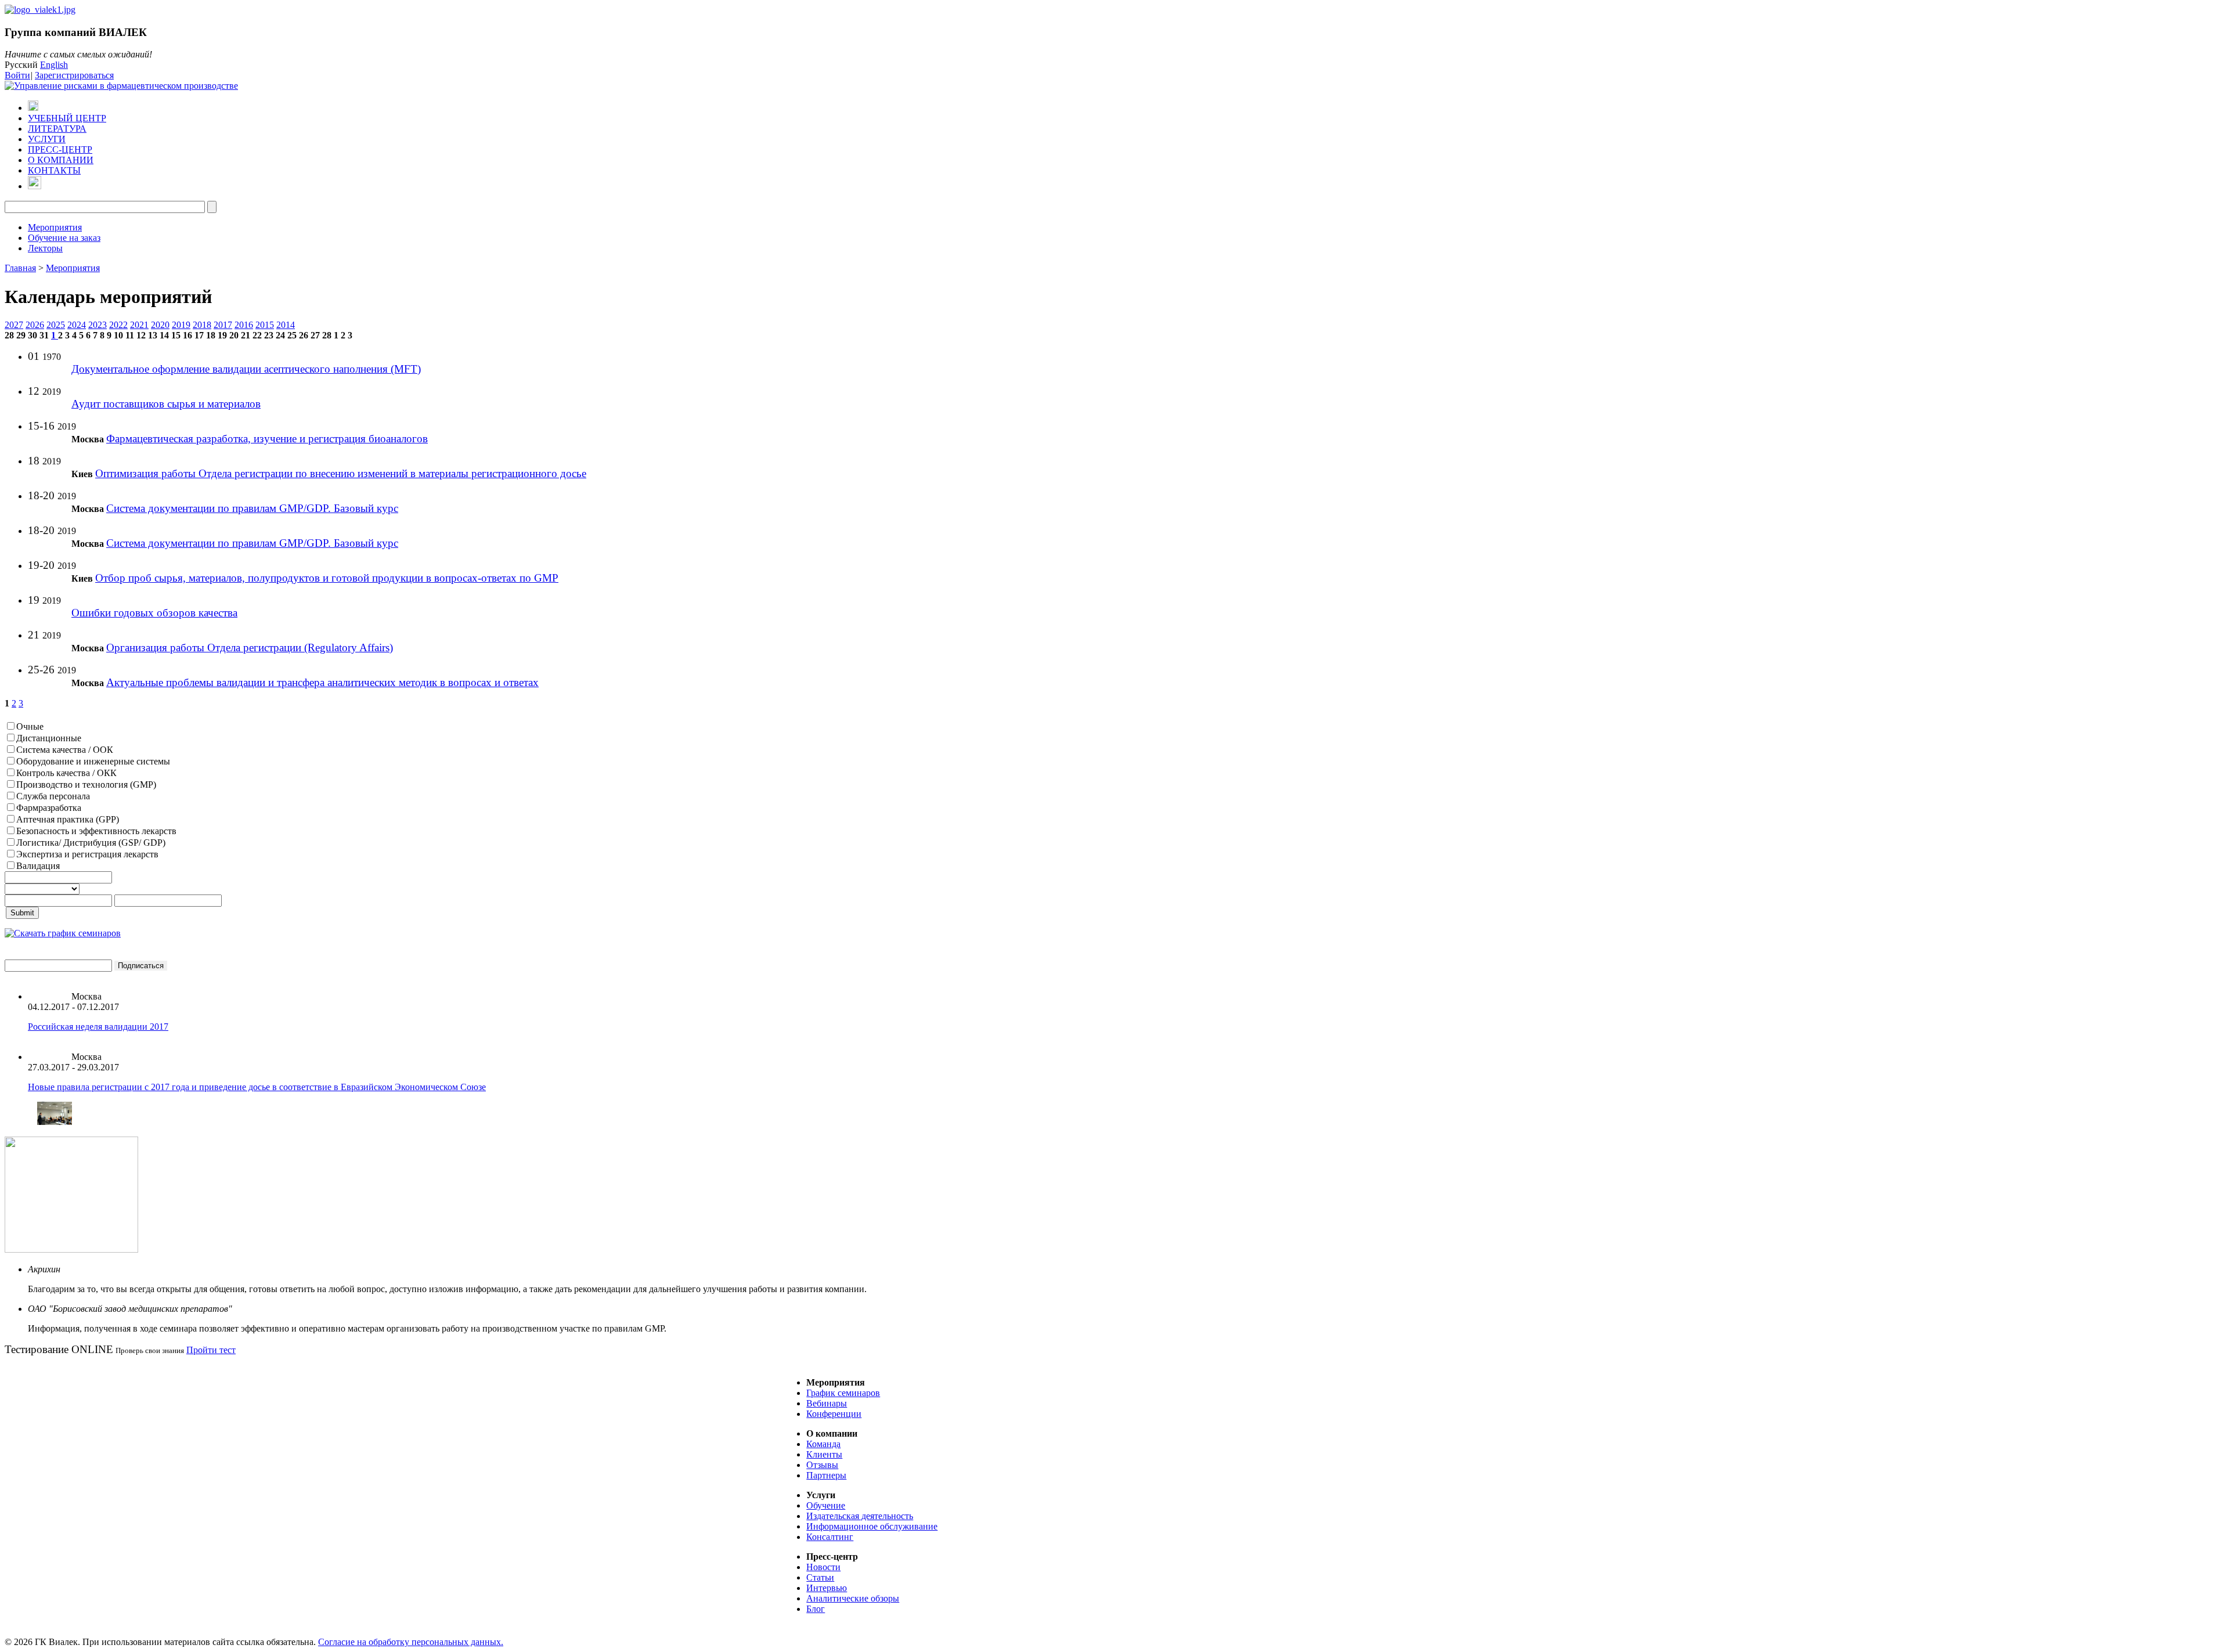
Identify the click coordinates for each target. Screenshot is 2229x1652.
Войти (17, 75)
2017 (223, 325)
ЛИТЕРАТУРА (57, 129)
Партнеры (826, 1475)
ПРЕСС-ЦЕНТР (60, 149)
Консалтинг (830, 1537)
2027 (14, 325)
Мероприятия (55, 227)
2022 (118, 325)
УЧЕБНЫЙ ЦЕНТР (67, 118)
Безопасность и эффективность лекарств (96, 831)
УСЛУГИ (47, 139)
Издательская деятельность (860, 1516)
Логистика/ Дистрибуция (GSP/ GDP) (91, 843)
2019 (181, 325)
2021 (139, 325)
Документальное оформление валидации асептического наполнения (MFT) (246, 369)
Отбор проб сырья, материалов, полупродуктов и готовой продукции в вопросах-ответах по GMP (327, 578)
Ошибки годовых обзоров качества (154, 613)
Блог (816, 1609)
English (54, 65)
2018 (202, 325)
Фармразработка (49, 808)
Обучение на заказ (64, 238)
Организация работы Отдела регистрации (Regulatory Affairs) (250, 648)
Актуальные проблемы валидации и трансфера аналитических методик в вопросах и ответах (322, 682)
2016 (244, 325)
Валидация (38, 866)
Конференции (834, 1414)
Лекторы (45, 248)
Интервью (827, 1588)
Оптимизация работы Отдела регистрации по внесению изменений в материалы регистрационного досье (341, 473)
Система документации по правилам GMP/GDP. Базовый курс (252, 508)
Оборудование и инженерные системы (93, 761)
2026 (35, 325)
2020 (160, 325)
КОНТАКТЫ (54, 170)
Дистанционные (49, 738)
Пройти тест (211, 1350)
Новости (823, 1567)
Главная (20, 268)
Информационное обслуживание (872, 1526)
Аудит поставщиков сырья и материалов (166, 404)
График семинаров (843, 1393)
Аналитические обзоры (853, 1598)
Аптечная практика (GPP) (68, 819)
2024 (77, 325)
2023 (98, 325)
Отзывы (822, 1465)
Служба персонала (53, 796)
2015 (265, 325)
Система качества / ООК (65, 750)
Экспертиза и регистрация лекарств (87, 854)
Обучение (826, 1505)
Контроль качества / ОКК (66, 773)
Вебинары (827, 1403)
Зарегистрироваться (74, 75)
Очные (30, 726)
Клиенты (824, 1454)
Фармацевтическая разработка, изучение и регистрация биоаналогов (267, 439)
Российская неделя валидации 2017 (98, 1027)
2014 (286, 325)
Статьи (820, 1577)
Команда (823, 1444)
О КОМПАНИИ (61, 160)
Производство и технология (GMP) (86, 784)
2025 (56, 325)
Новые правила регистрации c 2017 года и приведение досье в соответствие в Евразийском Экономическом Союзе (257, 1087)
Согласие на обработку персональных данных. (411, 1642)
